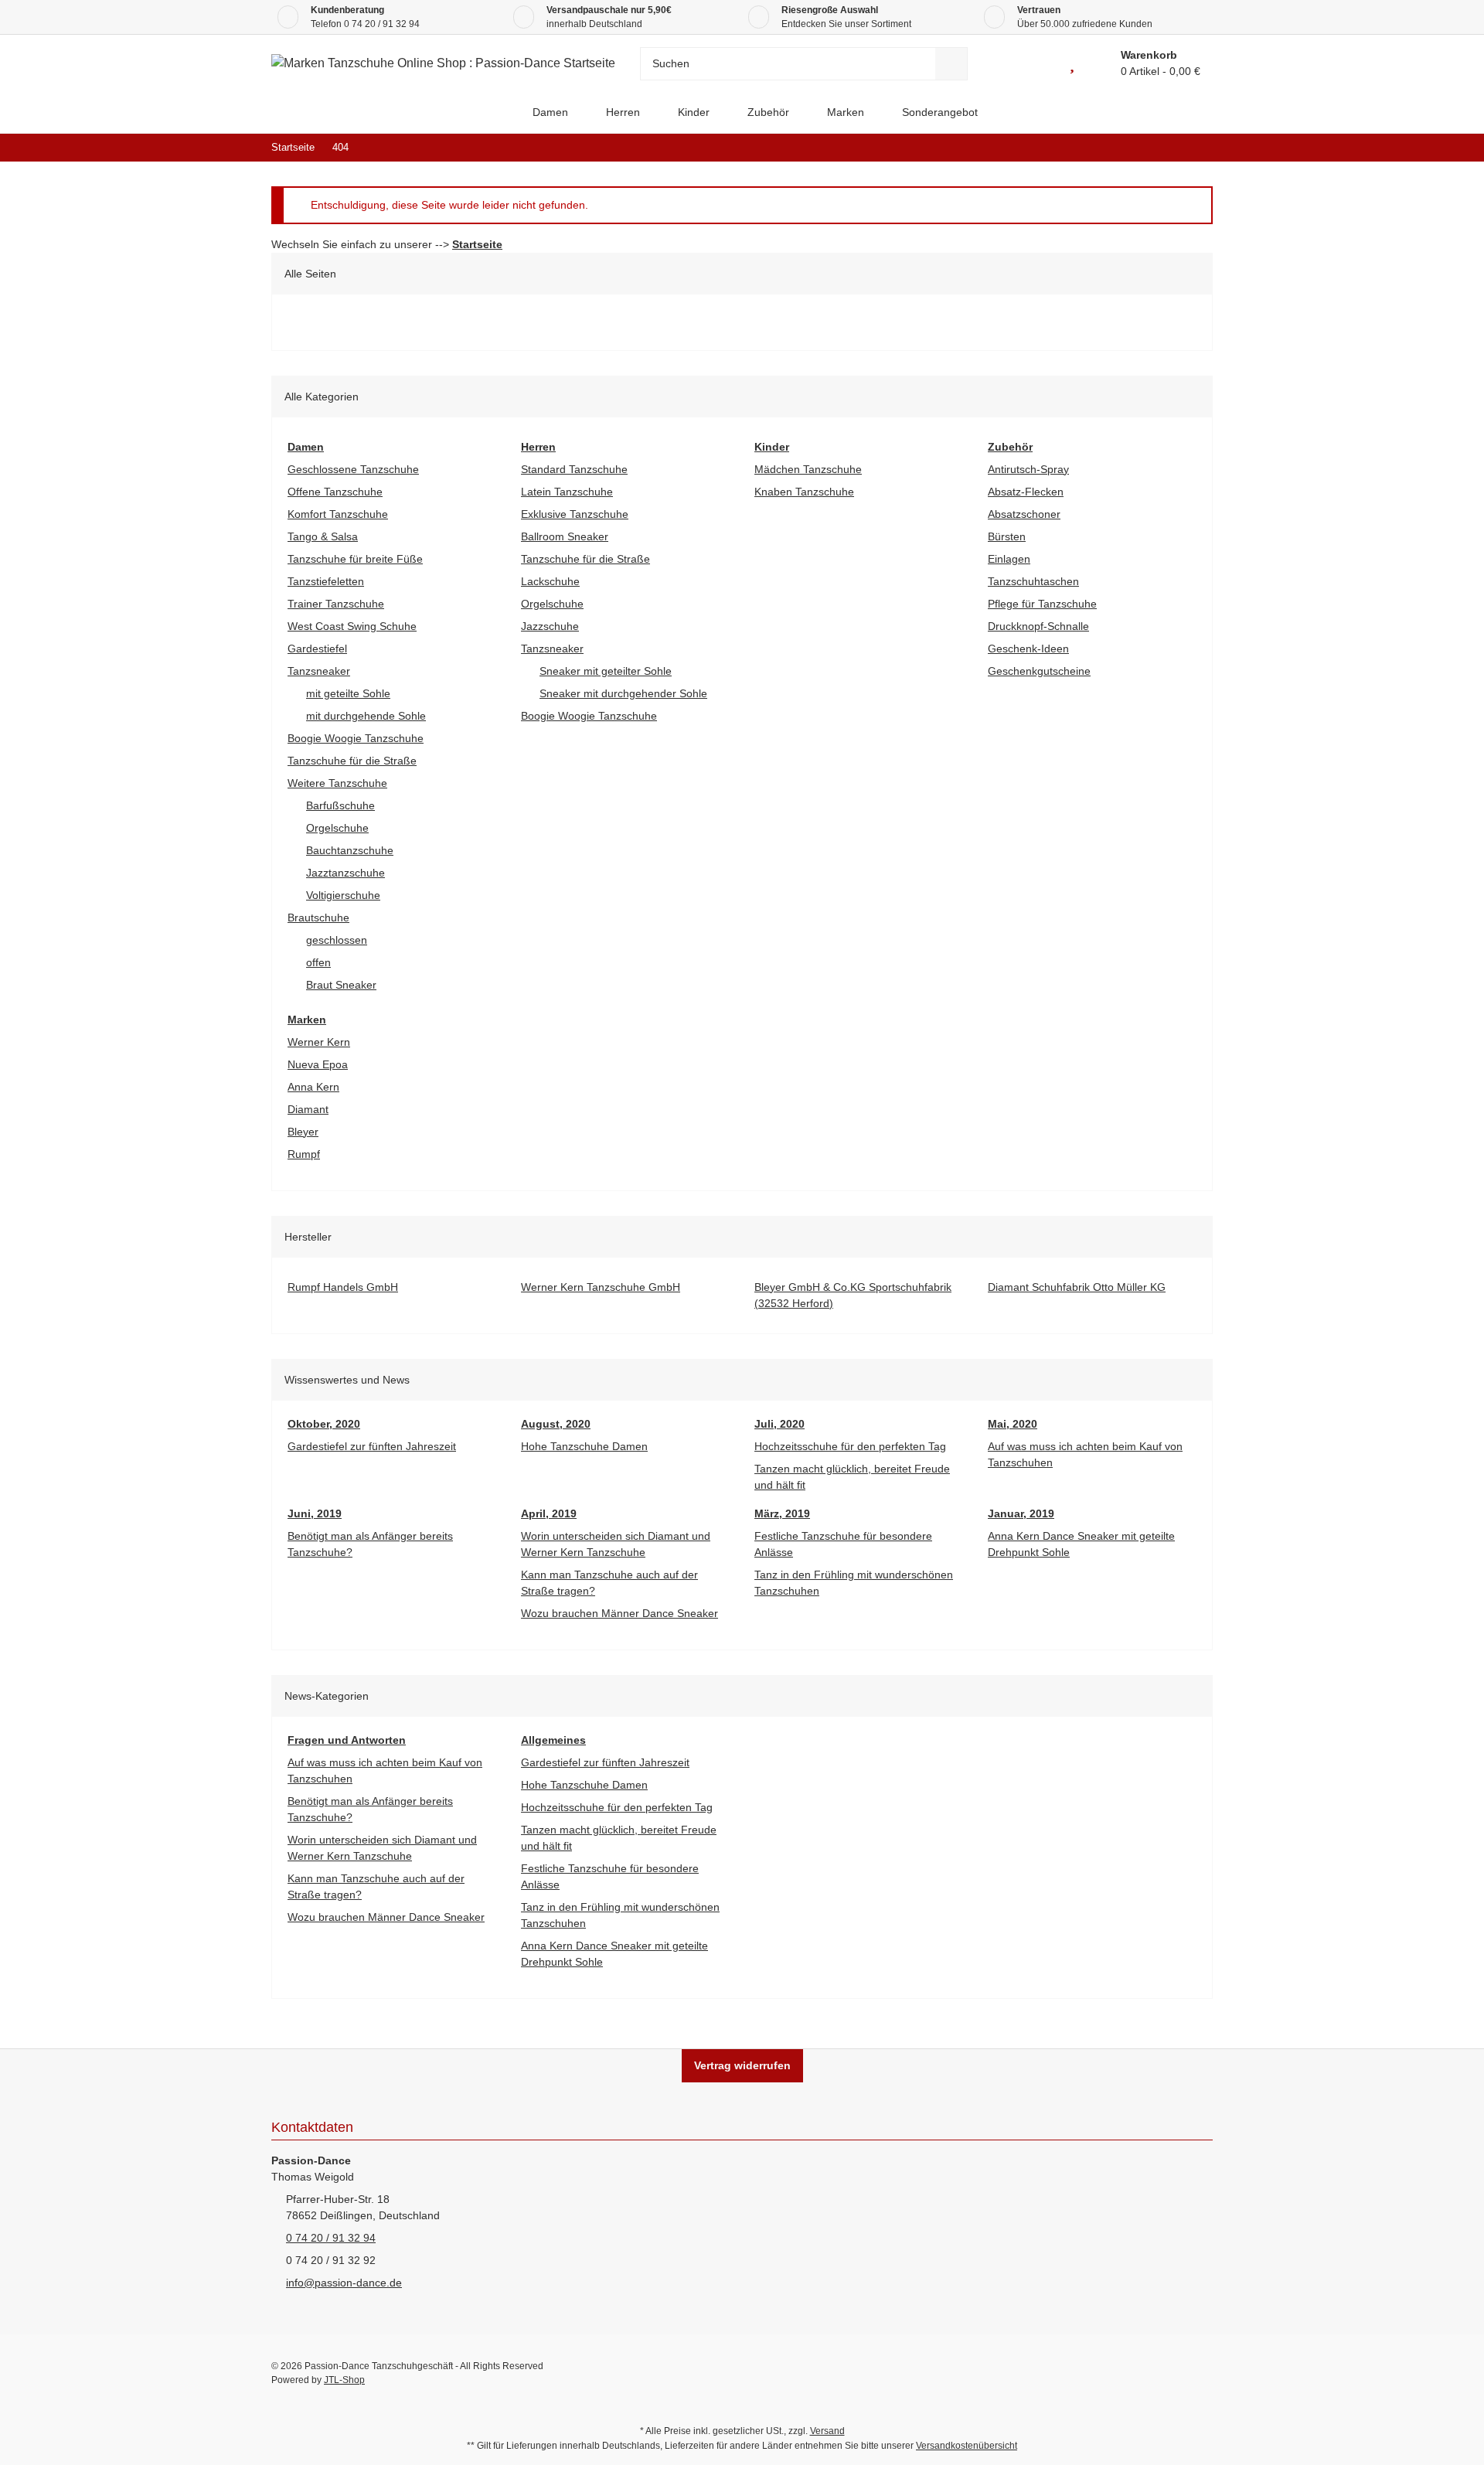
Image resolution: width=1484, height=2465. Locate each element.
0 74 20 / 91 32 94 (382, 24)
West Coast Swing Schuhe (352, 626)
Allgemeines (553, 1740)
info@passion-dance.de (344, 2283)
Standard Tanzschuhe (574, 469)
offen (318, 962)
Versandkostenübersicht (967, 2446)
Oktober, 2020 (324, 1424)
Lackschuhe (550, 581)
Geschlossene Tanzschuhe (353, 469)
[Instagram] (1201, 2373)
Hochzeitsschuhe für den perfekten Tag (850, 1446)
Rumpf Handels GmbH (343, 1287)
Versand (827, 2431)
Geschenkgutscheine (1039, 671)
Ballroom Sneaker (565, 536)
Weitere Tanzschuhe (337, 783)
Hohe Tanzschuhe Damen (584, 1446)
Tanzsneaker (319, 671)
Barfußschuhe (340, 805)
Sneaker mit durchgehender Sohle (623, 693)
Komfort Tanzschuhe (338, 514)
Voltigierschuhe (343, 895)
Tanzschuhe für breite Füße (355, 559)
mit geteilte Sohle (348, 693)
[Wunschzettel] (1072, 63)
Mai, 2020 (1013, 1424)
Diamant (308, 1109)
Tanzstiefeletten (326, 581)
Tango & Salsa (323, 536)
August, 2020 (556, 1424)
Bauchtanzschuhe (350, 850)
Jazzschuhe (550, 626)
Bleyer (303, 1132)
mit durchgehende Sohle (366, 716)
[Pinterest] (1168, 2373)
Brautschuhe (318, 918)
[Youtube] (1135, 2373)
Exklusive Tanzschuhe (575, 514)
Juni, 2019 (315, 1513)
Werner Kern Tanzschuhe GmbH (601, 1287)
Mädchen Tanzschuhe (808, 469)
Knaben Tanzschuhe (804, 492)
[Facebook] (1102, 2373)
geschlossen (337, 940)
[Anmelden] (1037, 63)
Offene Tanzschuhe (335, 492)
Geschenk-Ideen (1028, 649)
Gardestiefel (317, 649)
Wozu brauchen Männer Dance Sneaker (619, 1613)
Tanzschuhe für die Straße (352, 761)
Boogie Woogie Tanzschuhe (356, 738)
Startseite (477, 244)
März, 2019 (782, 1513)
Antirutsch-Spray (1028, 469)
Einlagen (1009, 559)
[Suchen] (951, 64)
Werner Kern (319, 1042)
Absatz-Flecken (1026, 492)
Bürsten (1007, 536)
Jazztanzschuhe (345, 873)
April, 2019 (549, 1513)
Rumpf (304, 1154)
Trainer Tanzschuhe (336, 604)
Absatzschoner (1024, 514)
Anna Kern (313, 1087)
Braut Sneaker (341, 985)
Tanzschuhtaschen (1033, 581)
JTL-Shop (344, 2380)
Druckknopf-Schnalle (1038, 626)
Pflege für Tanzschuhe (1042, 604)
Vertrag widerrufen (742, 2065)
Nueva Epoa (318, 1064)
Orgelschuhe (337, 828)
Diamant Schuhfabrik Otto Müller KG (1077, 1287)
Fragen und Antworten (347, 1740)
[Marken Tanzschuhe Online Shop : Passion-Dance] (500, 112)
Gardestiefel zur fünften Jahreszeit (372, 1446)
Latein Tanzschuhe (567, 492)
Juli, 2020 (779, 1424)
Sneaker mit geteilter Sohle (606, 671)
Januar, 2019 (1021, 1513)
